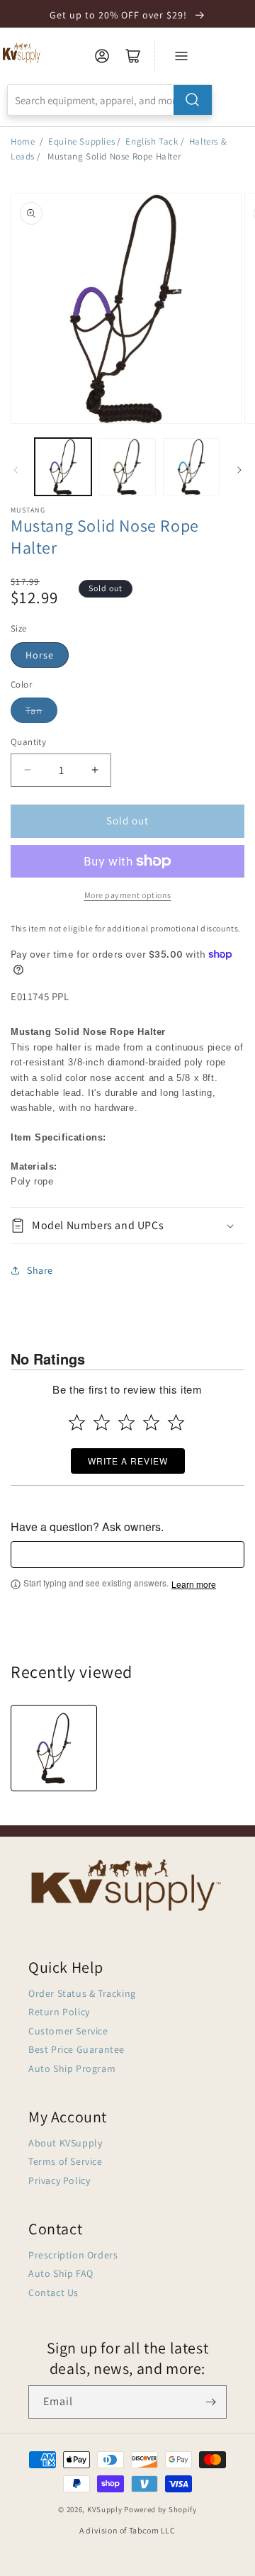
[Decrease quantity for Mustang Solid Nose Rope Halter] (27, 770)
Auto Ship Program (72, 2068)
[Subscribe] (210, 2402)
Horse (40, 655)
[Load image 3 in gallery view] (191, 466)
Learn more (194, 1584)
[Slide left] (16, 470)
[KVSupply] (22, 53)
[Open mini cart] (133, 56)
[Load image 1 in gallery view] (63, 466)
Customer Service (68, 2031)
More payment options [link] (128, 895)
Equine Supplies (81, 141)
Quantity (28, 742)
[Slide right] (239, 470)
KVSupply (105, 2509)
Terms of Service (66, 2161)
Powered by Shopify (160, 2509)
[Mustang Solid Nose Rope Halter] (54, 1748)
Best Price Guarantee (76, 2049)
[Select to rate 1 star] (77, 1422)
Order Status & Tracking (82, 1993)
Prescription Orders (73, 2255)
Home (23, 141)
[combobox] (110, 100)
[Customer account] (102, 56)
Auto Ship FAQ (61, 2273)
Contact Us (53, 2292)
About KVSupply (65, 2143)
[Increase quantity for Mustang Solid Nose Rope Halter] (95, 770)
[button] (127, 1226)
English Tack (152, 141)
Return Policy (59, 2012)
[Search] (193, 100)
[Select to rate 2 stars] (102, 1422)
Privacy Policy (59, 2180)
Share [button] (40, 1270)
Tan (34, 710)
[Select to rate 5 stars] (176, 1422)
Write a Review (128, 1461)
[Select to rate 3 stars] (126, 1422)
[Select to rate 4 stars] (151, 1422)
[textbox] (127, 1555)
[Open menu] (181, 56)
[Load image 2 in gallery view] (127, 466)
